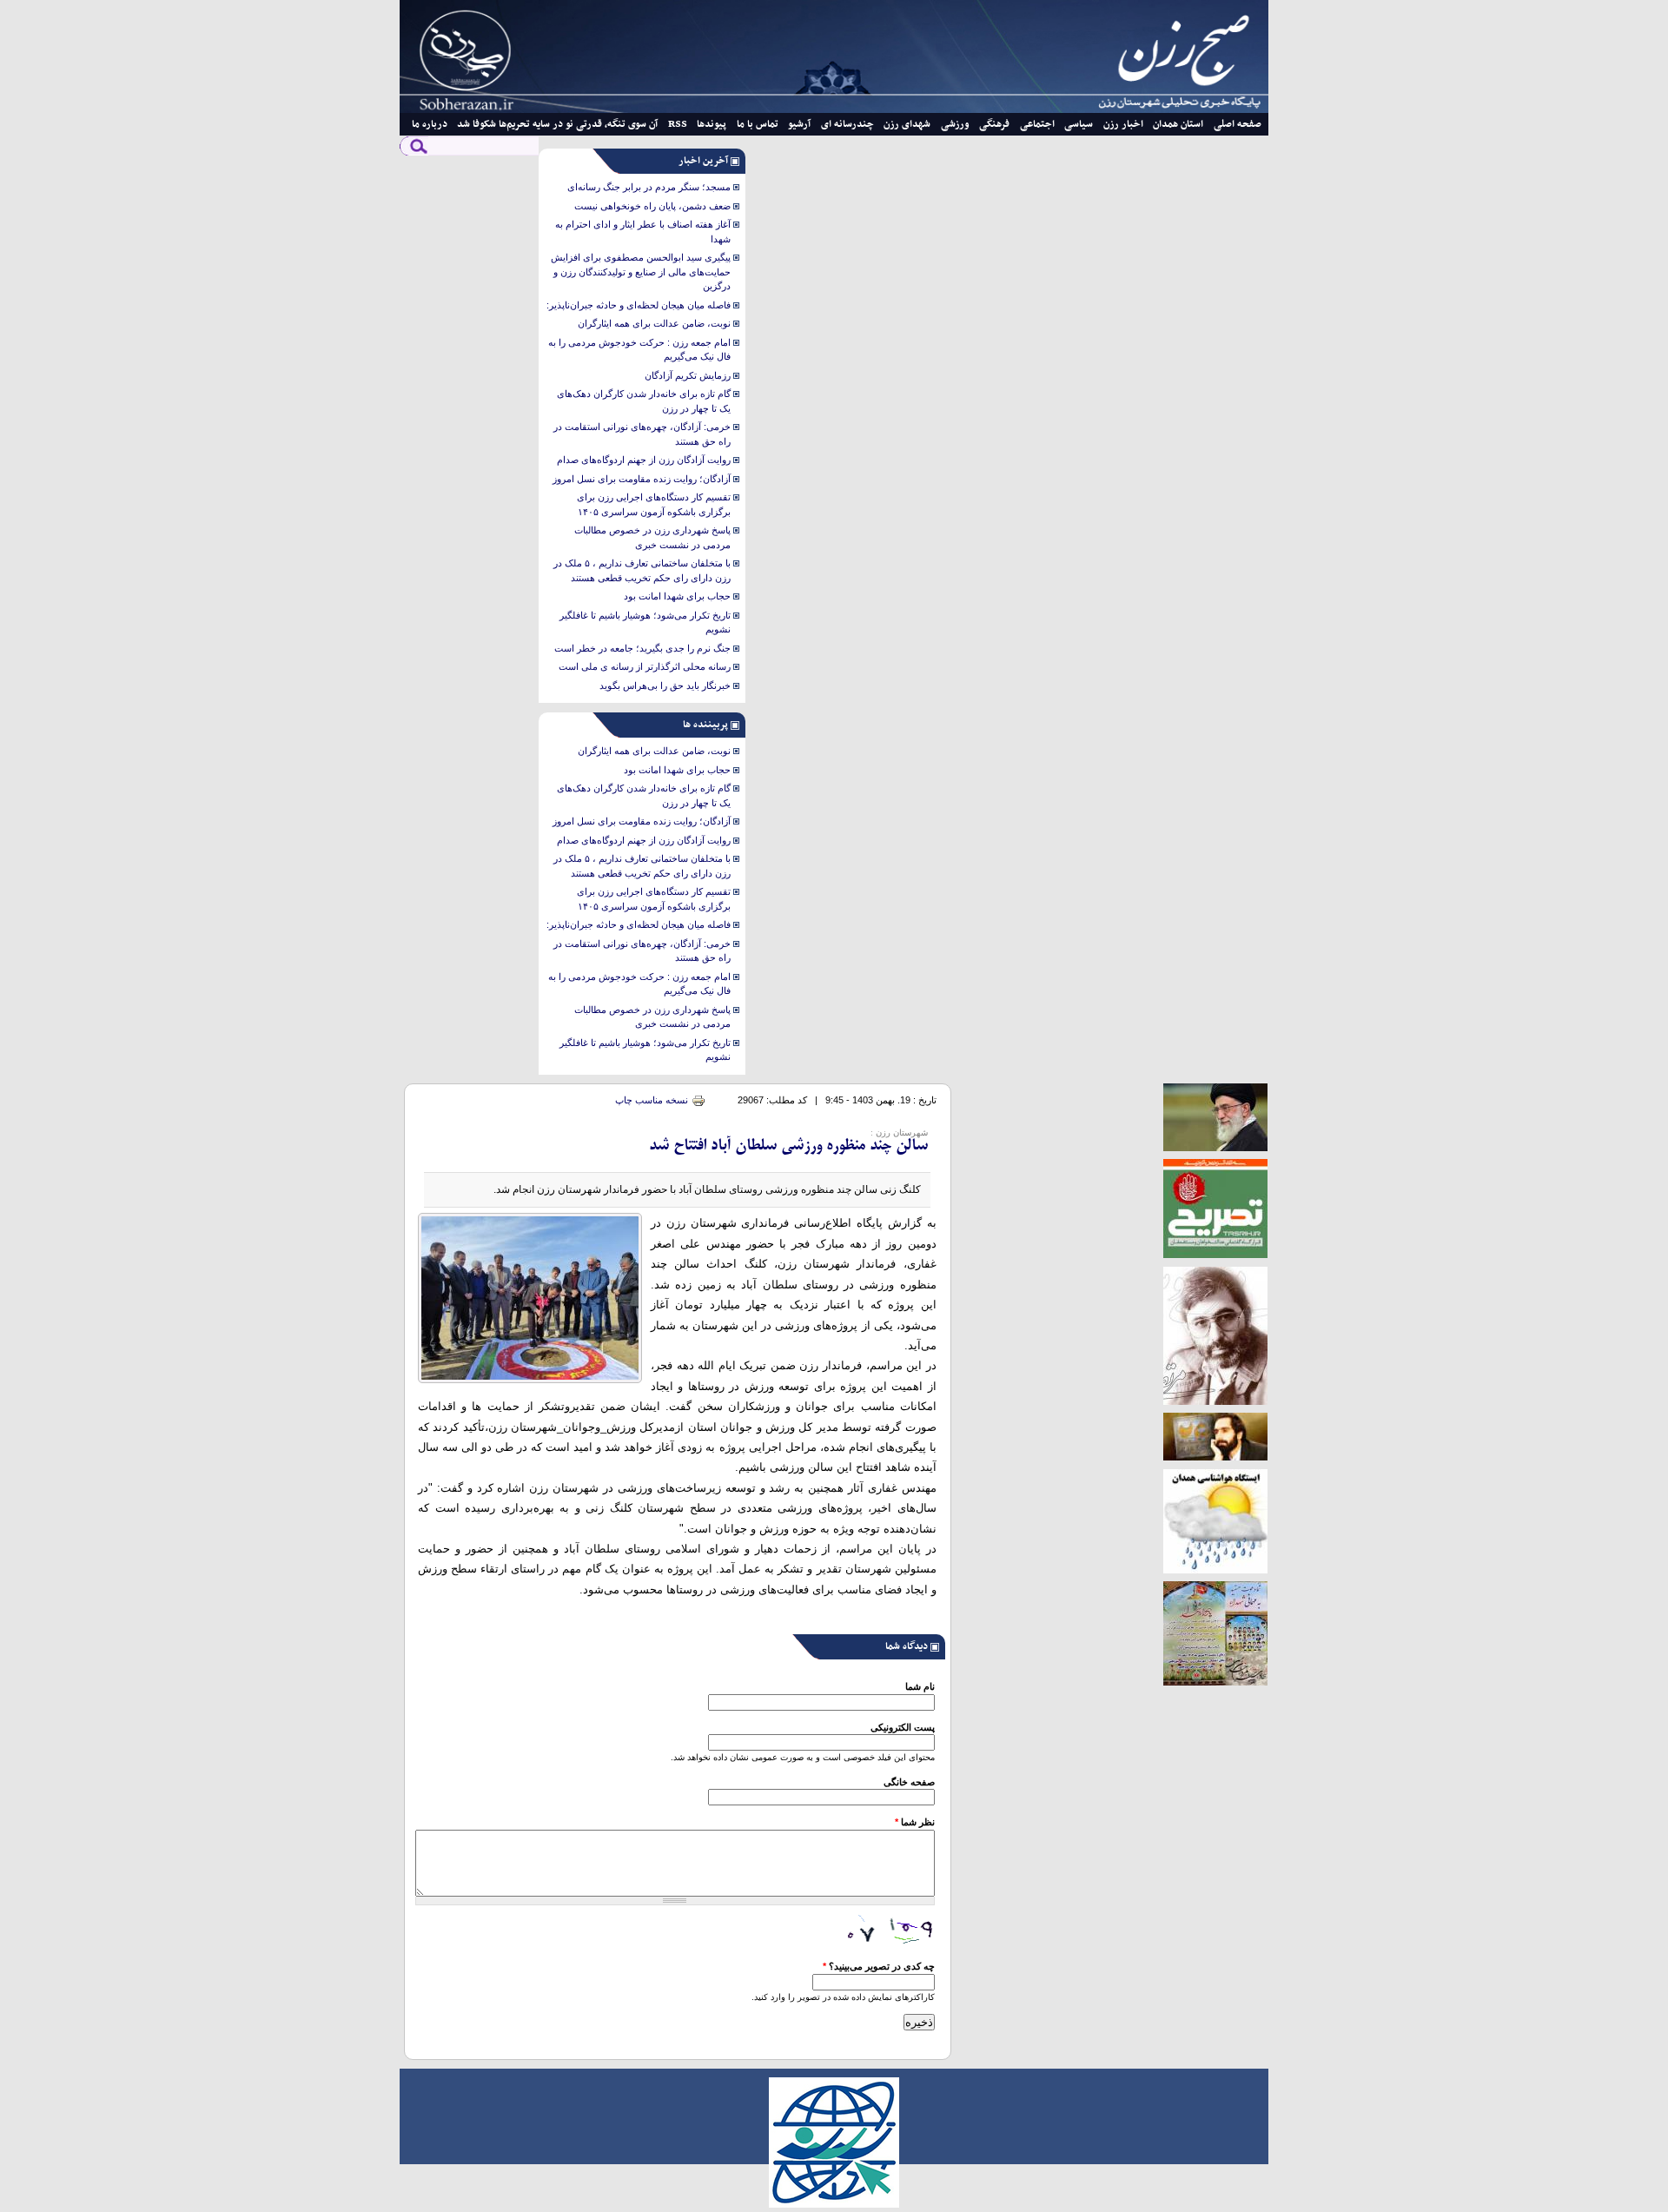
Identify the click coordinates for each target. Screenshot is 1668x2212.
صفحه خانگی (909, 1782)
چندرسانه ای (847, 124)
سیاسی (1079, 124)
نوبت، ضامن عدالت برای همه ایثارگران (654, 323)
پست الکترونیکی (903, 1727)
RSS (678, 124)
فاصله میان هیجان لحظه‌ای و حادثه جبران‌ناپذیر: (639, 305)
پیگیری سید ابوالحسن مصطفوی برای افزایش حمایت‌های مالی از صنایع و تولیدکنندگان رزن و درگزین (641, 272)
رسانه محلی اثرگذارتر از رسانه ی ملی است (645, 666)
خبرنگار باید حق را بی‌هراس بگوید (665, 685)
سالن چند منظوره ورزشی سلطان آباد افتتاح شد (788, 1146)
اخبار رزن (1123, 124)
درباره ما (430, 124)
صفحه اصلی (1238, 124)
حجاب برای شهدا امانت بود (677, 596)
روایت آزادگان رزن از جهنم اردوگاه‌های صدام (644, 460)
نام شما (920, 1686)
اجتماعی (1037, 124)
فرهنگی (994, 124)
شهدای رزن (907, 124)
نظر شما (915, 1822)
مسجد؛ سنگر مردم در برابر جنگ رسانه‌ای (649, 187)
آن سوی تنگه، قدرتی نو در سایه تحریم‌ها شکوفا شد (557, 124)
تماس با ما (758, 124)
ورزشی (955, 124)
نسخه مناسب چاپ (652, 1100)
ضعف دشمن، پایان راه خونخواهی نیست (652, 206)
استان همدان (1178, 124)
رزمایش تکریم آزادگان (688, 375)
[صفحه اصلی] (834, 109)
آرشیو (799, 124)
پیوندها (712, 124)
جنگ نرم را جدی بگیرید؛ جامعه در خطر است (642, 648)
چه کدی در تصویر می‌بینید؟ (879, 1966)
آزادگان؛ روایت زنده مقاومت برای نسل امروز (642, 479)
